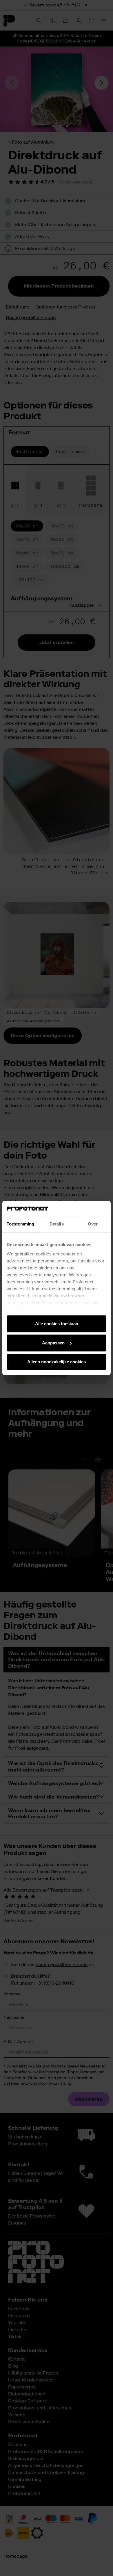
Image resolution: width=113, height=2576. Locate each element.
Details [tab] (57, 1224)
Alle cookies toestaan (57, 1324)
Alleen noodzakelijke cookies (57, 1362)
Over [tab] (93, 1224)
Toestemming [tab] (20, 1224)
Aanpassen (53, 1343)
